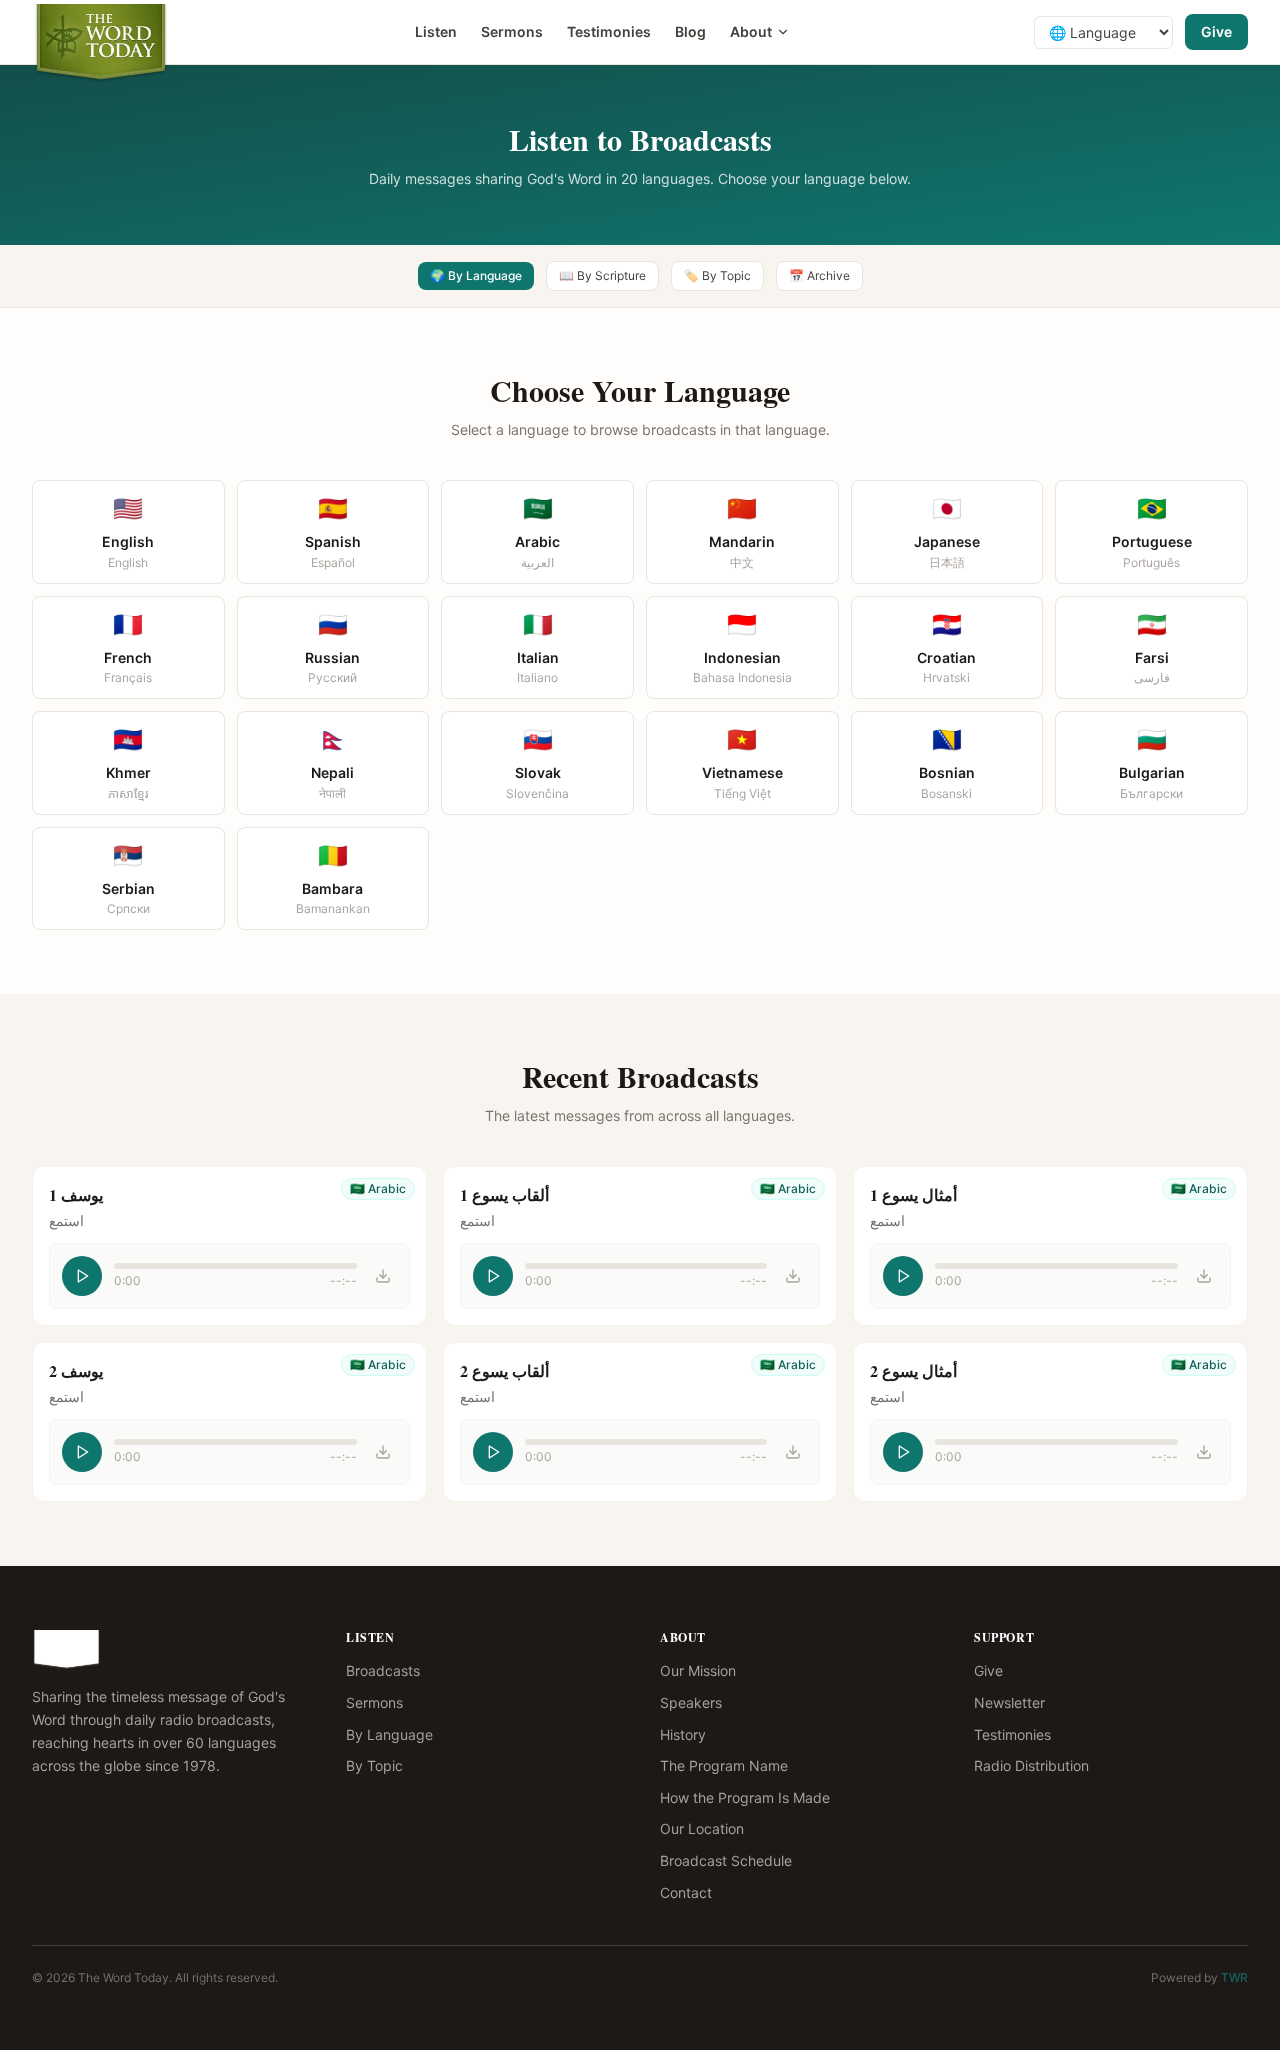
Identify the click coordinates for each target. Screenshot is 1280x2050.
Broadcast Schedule (726, 1860)
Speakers (691, 1702)
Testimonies (609, 31)
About (751, 31)
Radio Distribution (1031, 1765)
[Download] (383, 1276)
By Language (389, 1734)
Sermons (512, 31)
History (683, 1734)
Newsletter (1009, 1702)
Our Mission (698, 1670)
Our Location (702, 1828)
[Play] (82, 1276)
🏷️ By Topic (717, 275)
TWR (1234, 1977)
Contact (686, 1892)
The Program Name (724, 1765)
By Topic (374, 1765)
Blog (690, 31)
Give (1216, 31)
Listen (436, 31)
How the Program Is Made (745, 1797)
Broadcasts (383, 1670)
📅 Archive (819, 275)
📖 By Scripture (602, 275)
